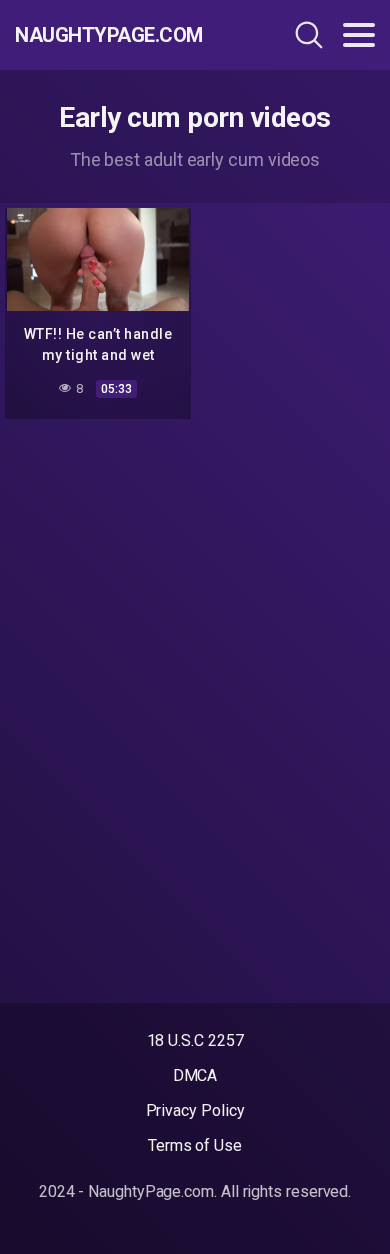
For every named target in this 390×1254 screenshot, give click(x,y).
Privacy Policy (195, 1110)
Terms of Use (195, 1145)
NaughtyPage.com (109, 35)
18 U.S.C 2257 (195, 1040)
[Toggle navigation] (359, 35)
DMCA (195, 1075)
